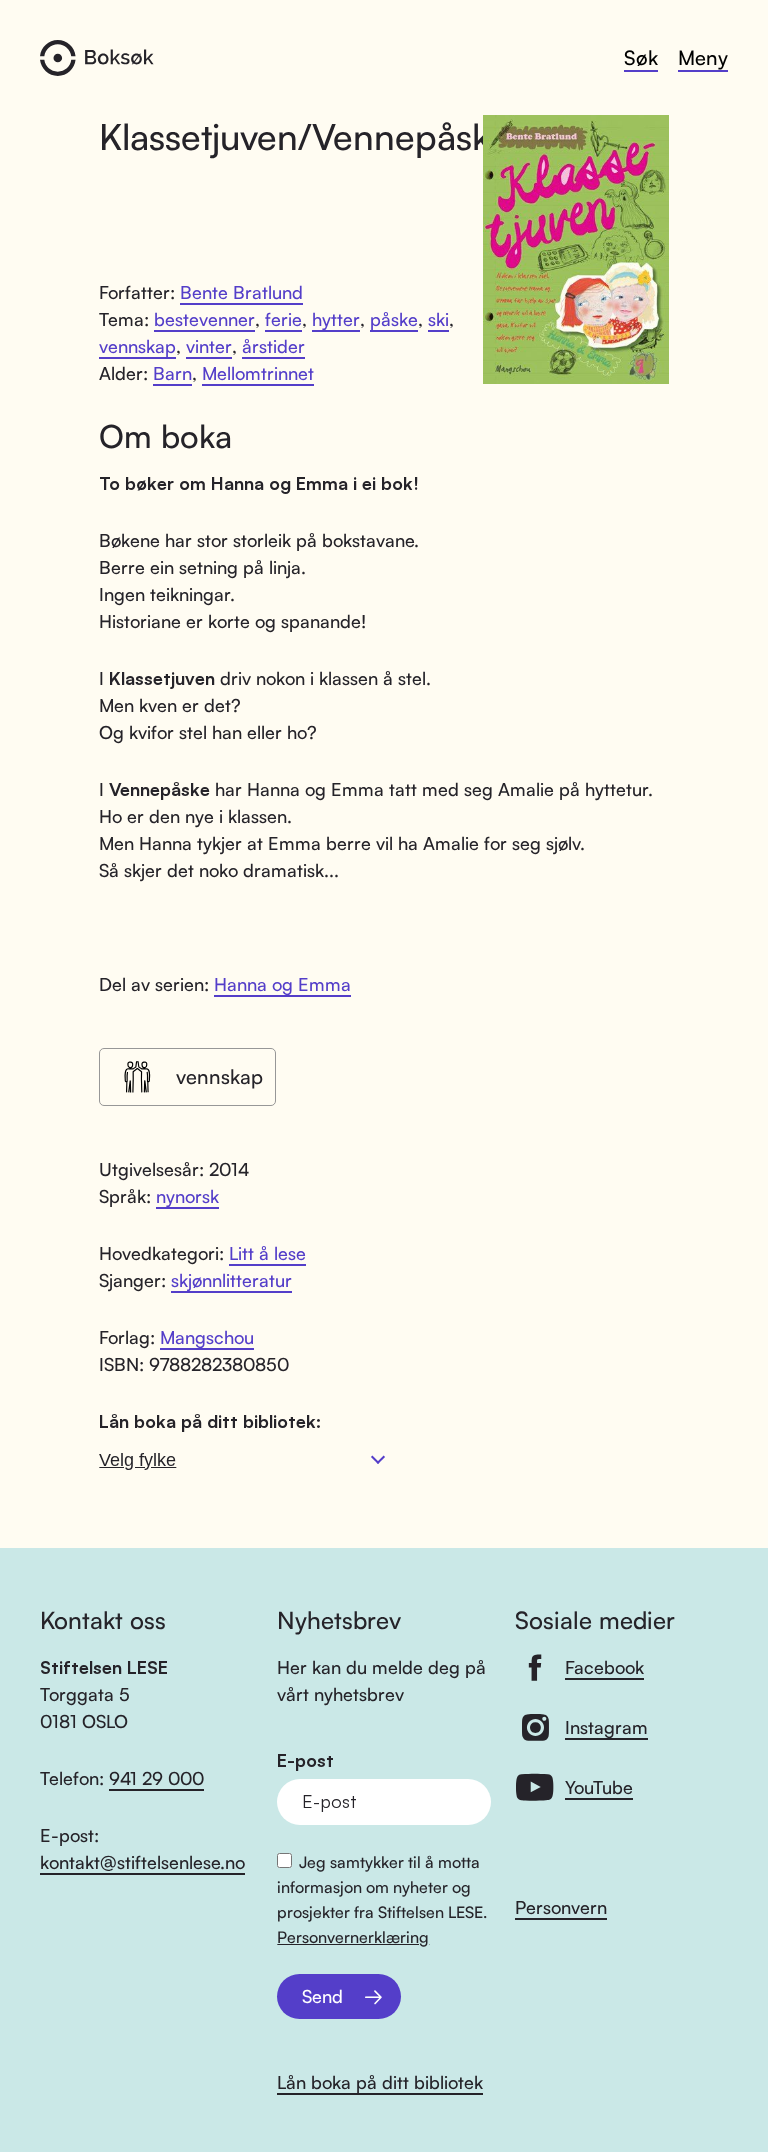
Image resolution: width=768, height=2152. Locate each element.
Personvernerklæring (353, 1937)
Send (322, 1996)
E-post (305, 1760)
